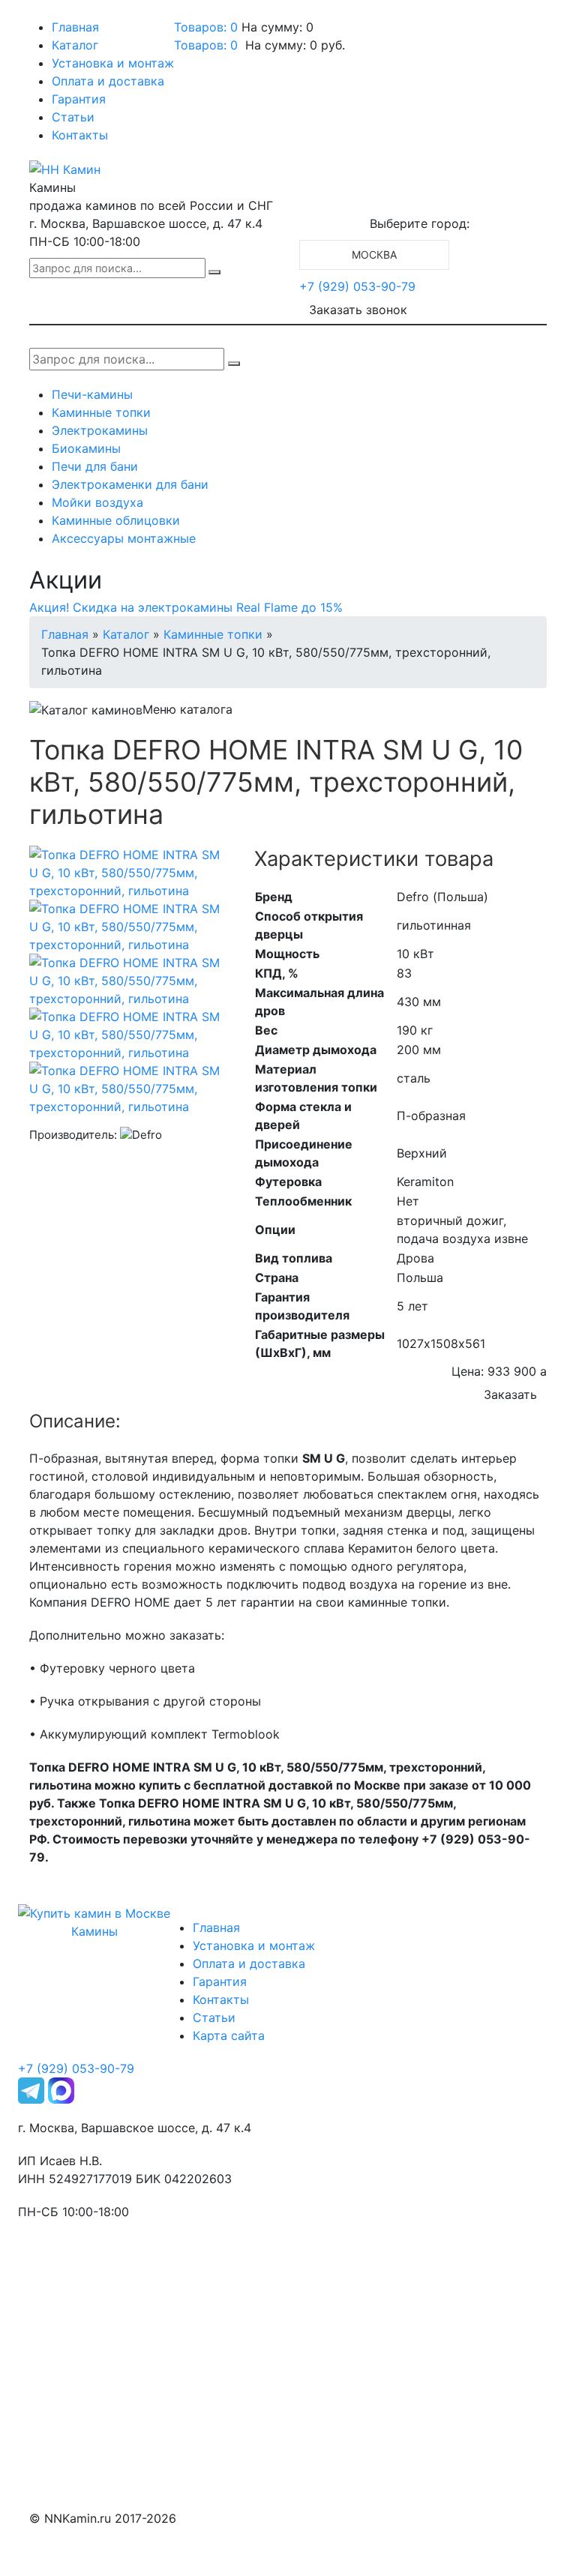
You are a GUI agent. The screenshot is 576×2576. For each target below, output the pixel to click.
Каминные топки (101, 412)
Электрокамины (100, 430)
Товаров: (206, 45)
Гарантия (79, 99)
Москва (374, 255)
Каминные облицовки (116, 520)
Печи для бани (95, 466)
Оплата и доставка (108, 81)
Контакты (80, 135)
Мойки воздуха (97, 502)
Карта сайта (229, 2035)
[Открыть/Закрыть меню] (50, 13)
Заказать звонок (358, 310)
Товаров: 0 (206, 27)
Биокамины (86, 448)
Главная (75, 27)
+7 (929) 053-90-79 (357, 286)
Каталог (75, 45)
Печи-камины (92, 394)
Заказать (510, 1394)
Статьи (73, 117)
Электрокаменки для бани (130, 484)
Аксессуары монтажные (124, 538)
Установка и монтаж (113, 63)
